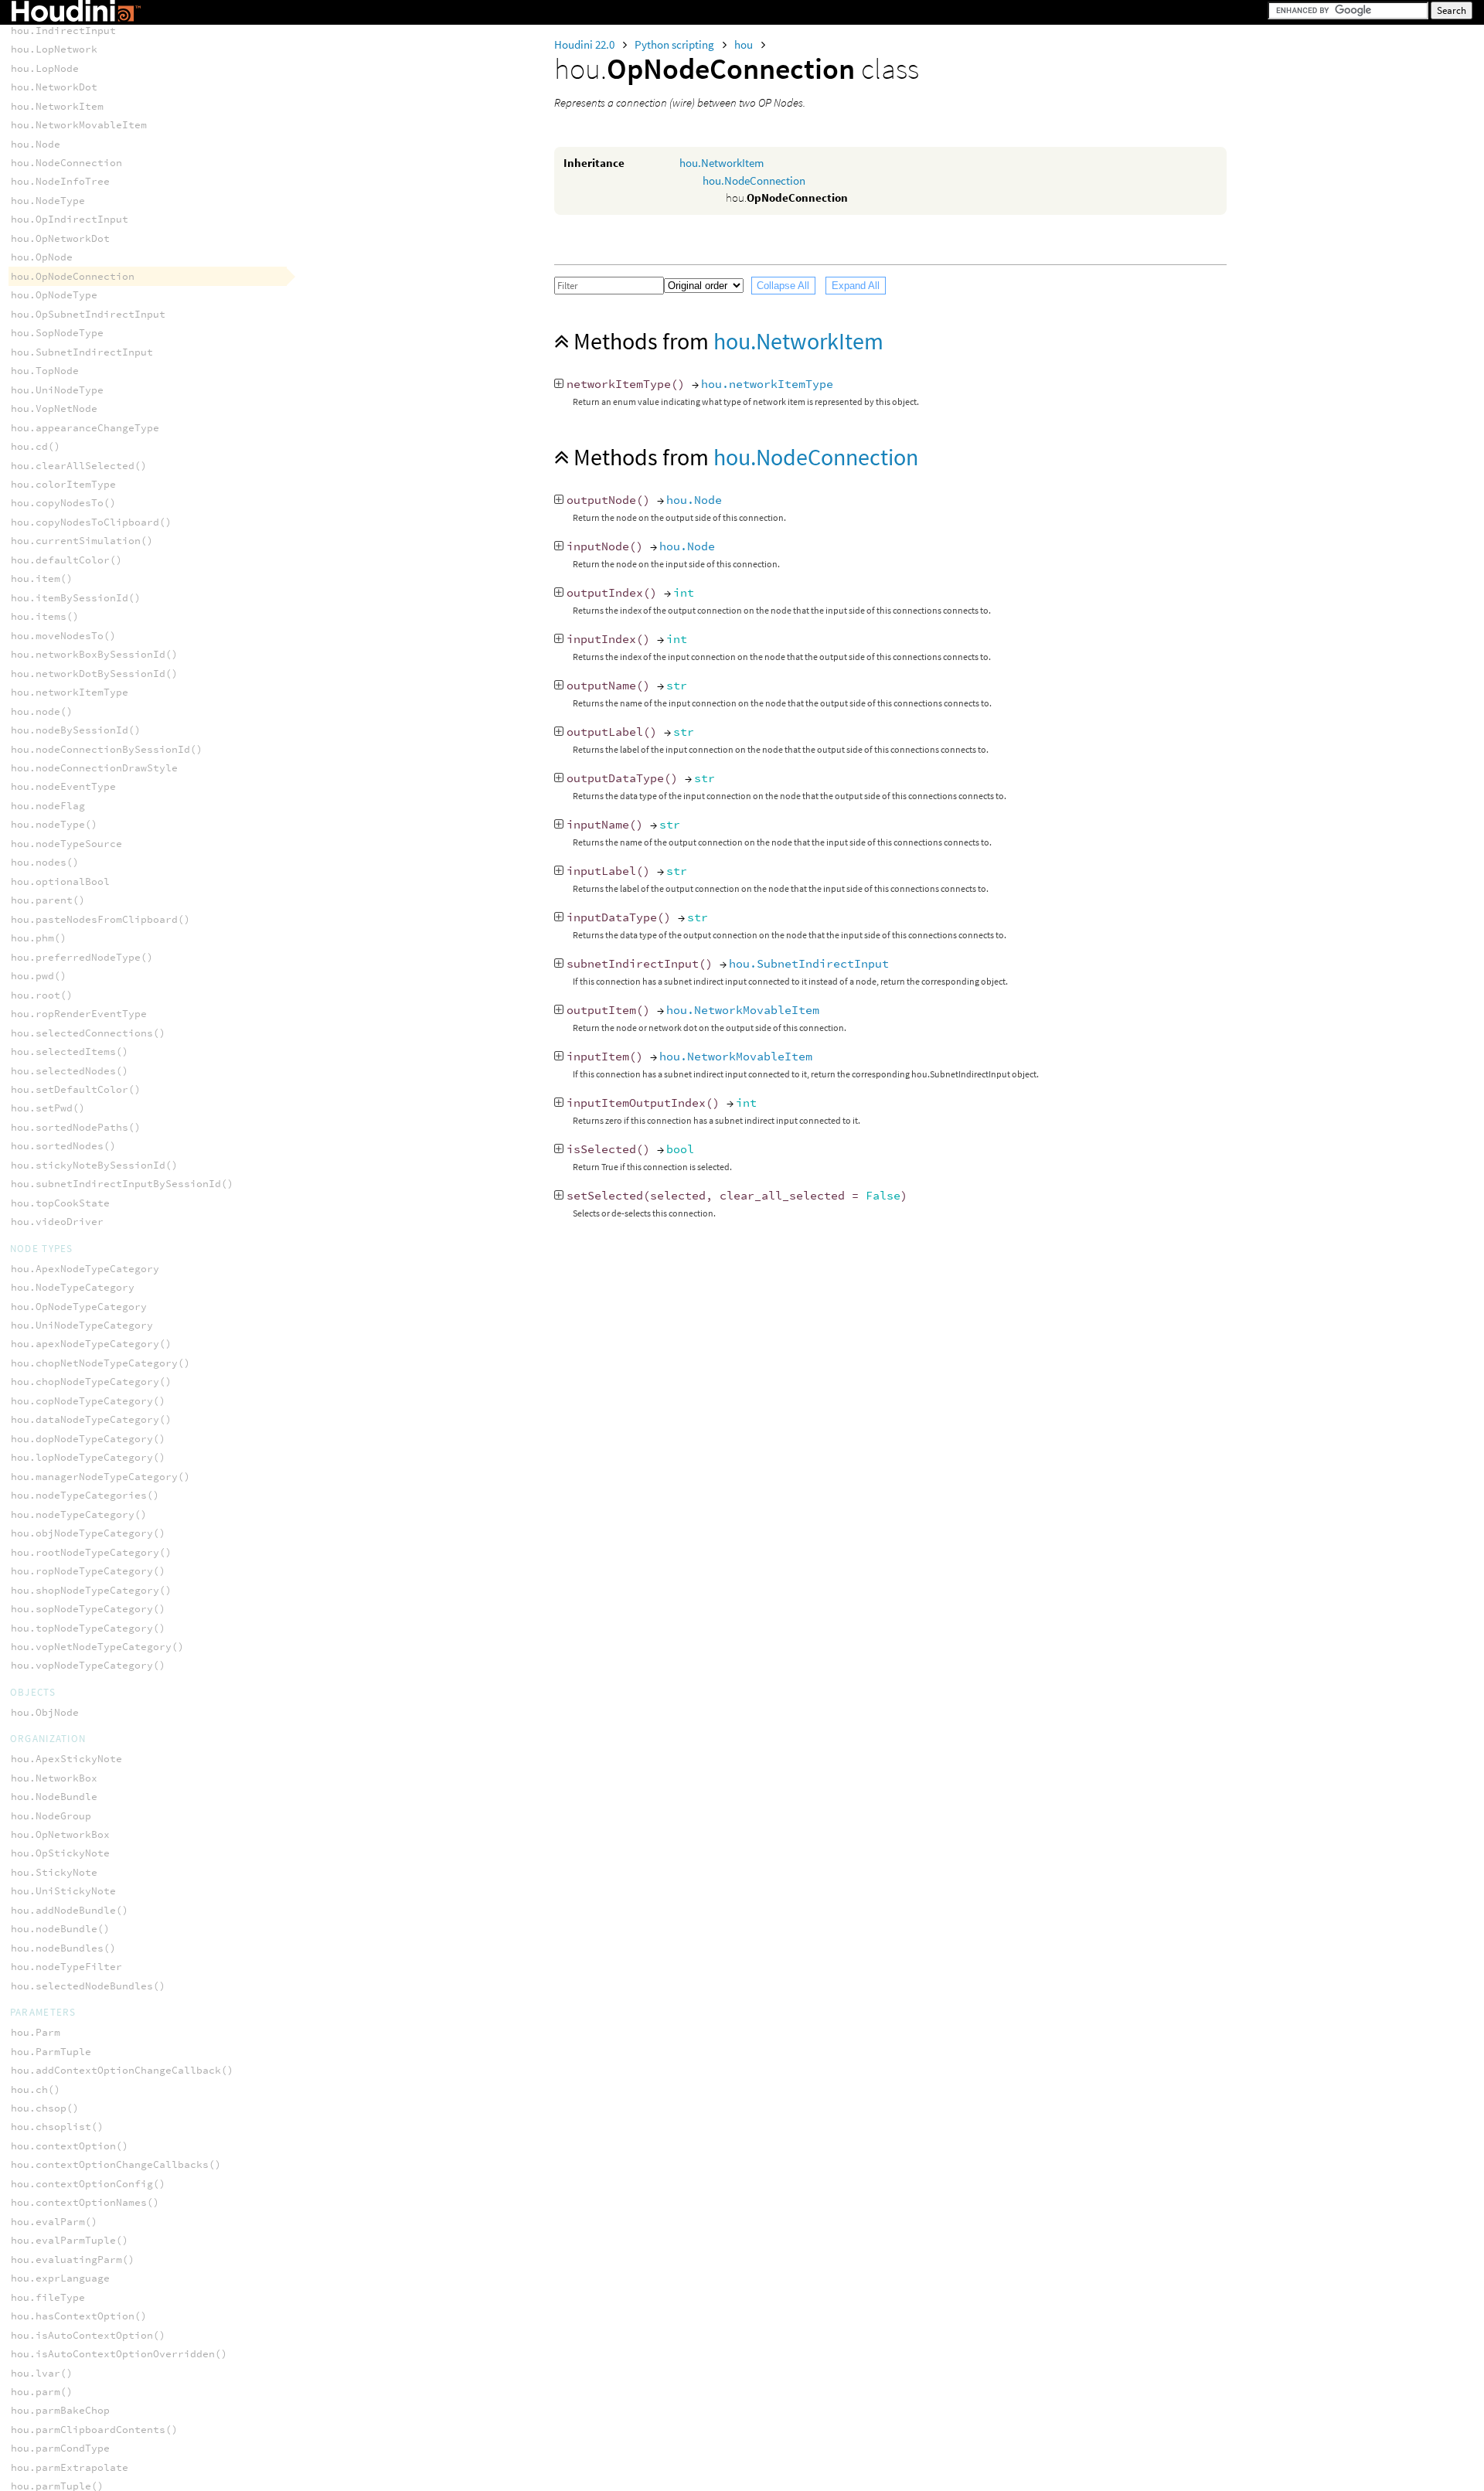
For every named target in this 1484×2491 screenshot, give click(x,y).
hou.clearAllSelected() (79, 466)
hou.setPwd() (48, 1108)
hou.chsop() (45, 2108)
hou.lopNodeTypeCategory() (88, 1457)
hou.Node (694, 500)
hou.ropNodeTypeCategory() (88, 1571)
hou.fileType (48, 2297)
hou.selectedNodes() (70, 1071)
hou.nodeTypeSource (66, 844)
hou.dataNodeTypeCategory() (91, 1419)
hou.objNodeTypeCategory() (88, 1533)
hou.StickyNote (54, 1872)
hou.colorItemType (63, 484)
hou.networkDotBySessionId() (94, 674)
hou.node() (42, 711)
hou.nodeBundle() (60, 1929)
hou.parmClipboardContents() (94, 2430)
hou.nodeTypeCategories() (85, 1495)
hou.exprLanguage (60, 2278)
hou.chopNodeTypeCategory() (91, 1382)
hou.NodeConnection (754, 180)
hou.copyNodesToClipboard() (91, 522)
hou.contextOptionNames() (85, 2202)
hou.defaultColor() (66, 560)
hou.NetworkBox (54, 1778)
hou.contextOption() (70, 2146)
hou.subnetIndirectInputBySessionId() (122, 1184)
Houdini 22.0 (585, 44)
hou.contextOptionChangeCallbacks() (116, 2164)
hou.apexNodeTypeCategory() (91, 1344)
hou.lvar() (42, 2373)
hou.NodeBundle (54, 1797)
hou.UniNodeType (57, 390)
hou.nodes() (45, 862)
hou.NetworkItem (722, 163)
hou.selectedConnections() (88, 1033)
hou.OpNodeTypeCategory (79, 1307)
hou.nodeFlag (48, 806)
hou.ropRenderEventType (79, 1014)
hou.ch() (36, 2089)
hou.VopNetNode (54, 408)
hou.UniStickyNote (63, 1891)
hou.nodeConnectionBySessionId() (107, 749)
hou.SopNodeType (57, 333)
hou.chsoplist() (57, 2127)
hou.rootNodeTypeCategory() (91, 1552)
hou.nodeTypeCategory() (79, 1514)
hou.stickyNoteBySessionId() (94, 1165)
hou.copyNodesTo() (63, 503)
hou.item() (42, 579)
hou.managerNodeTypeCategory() (100, 1477)
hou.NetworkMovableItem (743, 1010)
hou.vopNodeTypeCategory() (88, 1665)
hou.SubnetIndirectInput (809, 963)
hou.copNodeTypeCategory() (88, 1401)
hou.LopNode (45, 68)
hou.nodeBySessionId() (76, 730)
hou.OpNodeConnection (73, 276)
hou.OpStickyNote (60, 1853)
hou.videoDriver (57, 1222)
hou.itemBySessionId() (76, 598)
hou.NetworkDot (54, 87)
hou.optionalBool (60, 881)
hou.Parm (36, 2032)
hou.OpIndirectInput (70, 219)
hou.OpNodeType (54, 295)
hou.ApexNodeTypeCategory (85, 1269)
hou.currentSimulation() (82, 541)
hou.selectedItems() (70, 1052)
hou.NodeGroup (51, 1816)
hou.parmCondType (60, 2448)
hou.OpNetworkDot (60, 238)
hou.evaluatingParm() (73, 2260)
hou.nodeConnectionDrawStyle (94, 768)
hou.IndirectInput (63, 31)
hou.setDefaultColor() (76, 1089)
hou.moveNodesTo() (63, 636)
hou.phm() (39, 938)
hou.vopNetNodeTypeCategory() (97, 1647)
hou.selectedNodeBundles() (88, 1986)
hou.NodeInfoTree (60, 181)
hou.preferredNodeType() (82, 957)
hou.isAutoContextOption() (88, 2335)
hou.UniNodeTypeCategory (82, 1325)
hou (745, 44)
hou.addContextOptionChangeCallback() (122, 2070)
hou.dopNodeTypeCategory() (88, 1439)
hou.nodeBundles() (63, 1948)
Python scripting (676, 44)
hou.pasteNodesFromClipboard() (100, 919)
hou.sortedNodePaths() (76, 1127)
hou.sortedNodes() (63, 1146)
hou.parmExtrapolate (70, 2467)
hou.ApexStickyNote (66, 1759)
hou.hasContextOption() (79, 2316)
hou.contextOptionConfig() (88, 2184)
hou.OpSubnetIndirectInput (88, 314)
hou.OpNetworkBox (60, 1834)
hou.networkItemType (767, 384)
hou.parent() (48, 900)
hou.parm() (42, 2392)
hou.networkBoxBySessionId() (94, 654)
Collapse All (783, 286)
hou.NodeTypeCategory (73, 1287)
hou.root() (42, 995)
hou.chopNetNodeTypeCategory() (100, 1363)
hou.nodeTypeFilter (66, 1967)
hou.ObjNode (45, 1712)
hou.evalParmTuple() (70, 2240)
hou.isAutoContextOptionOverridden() (119, 2354)
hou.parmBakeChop (60, 2410)
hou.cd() (36, 446)
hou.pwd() (39, 976)
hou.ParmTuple (51, 2052)
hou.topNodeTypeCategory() (88, 1628)
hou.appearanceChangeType (85, 428)
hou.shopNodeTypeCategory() (91, 1590)
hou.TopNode (45, 371)
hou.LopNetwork (54, 49)
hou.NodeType (48, 201)
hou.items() (45, 616)
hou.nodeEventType (63, 786)
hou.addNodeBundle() (70, 1910)
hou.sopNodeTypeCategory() (88, 1609)
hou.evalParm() (54, 2222)
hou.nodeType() (54, 824)
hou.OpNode (42, 257)
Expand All (856, 286)
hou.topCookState (60, 1203)
